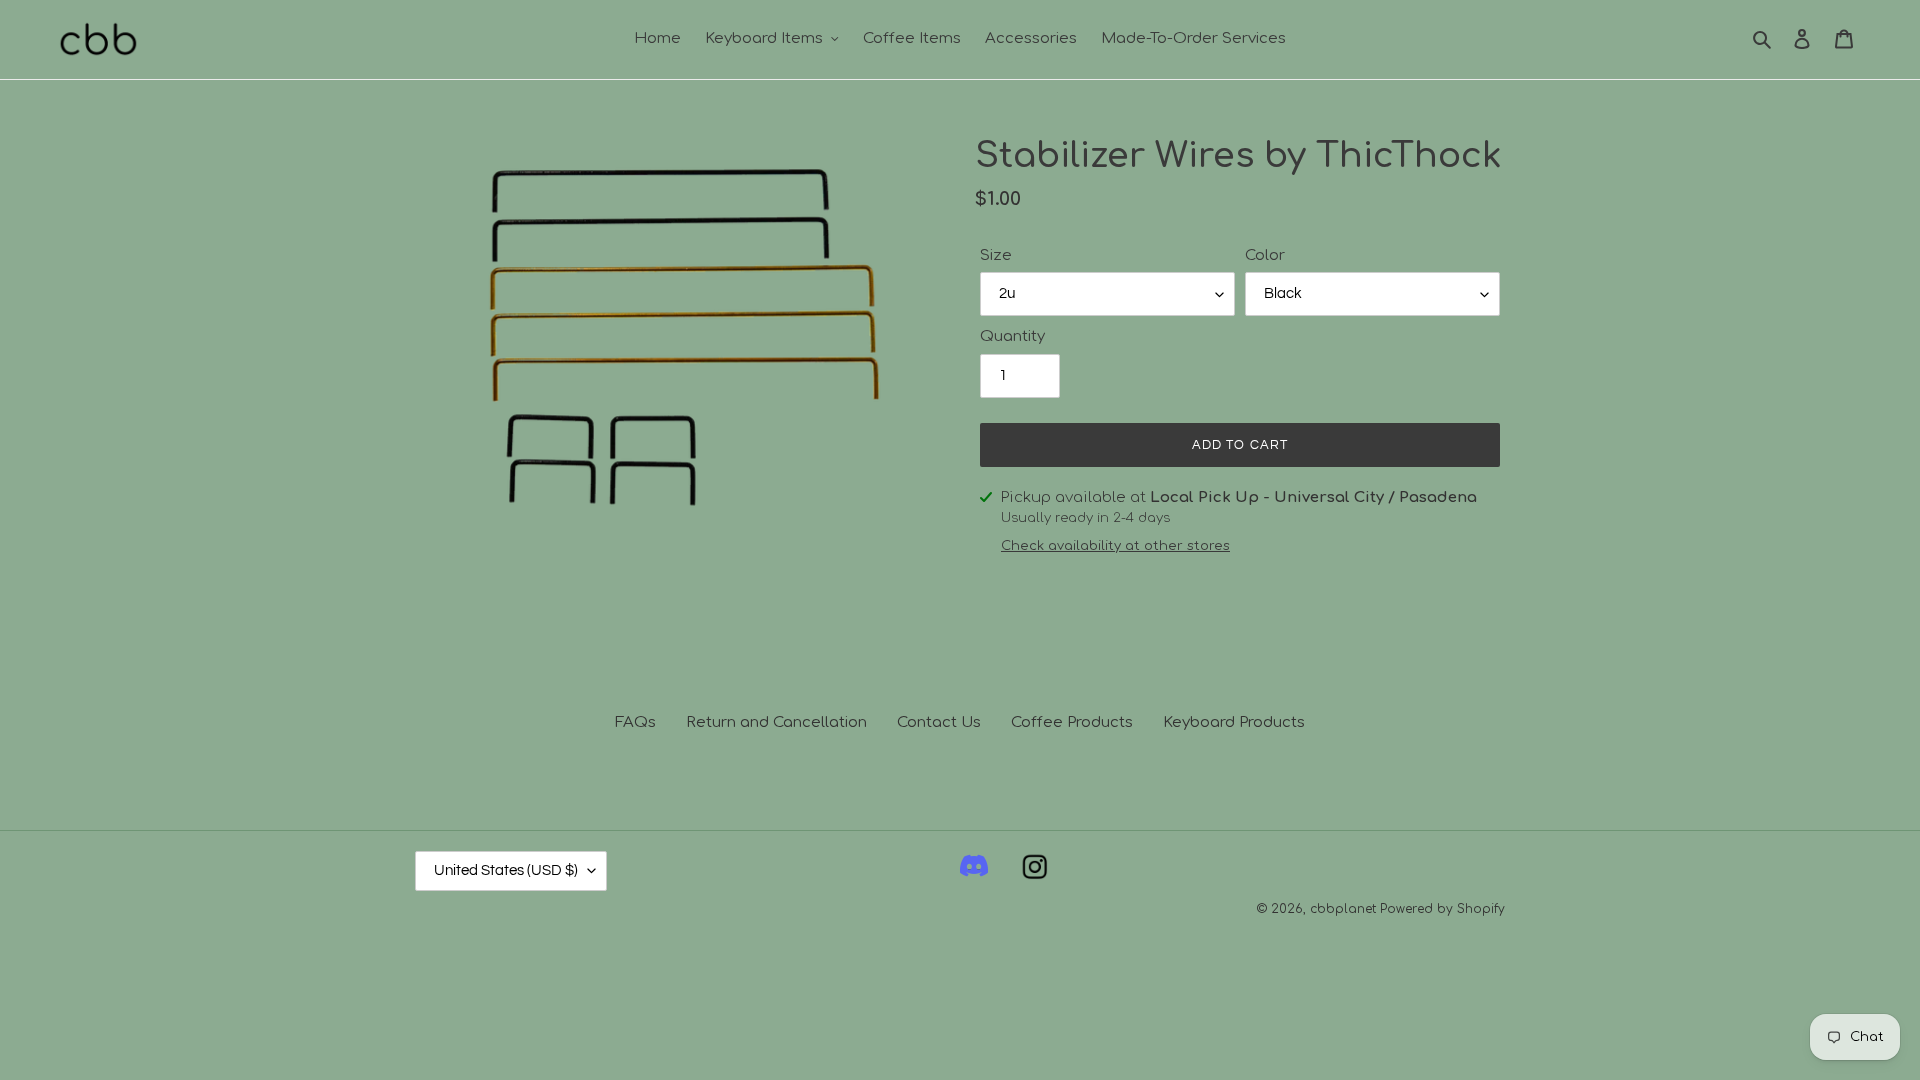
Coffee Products (1072, 722)
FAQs (635, 722)
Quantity (1012, 336)
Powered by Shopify (1442, 909)
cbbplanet (1343, 909)
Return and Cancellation (776, 722)
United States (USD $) (506, 870)
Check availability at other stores (1115, 546)
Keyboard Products (1234, 722)
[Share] (974, 871)
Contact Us (939, 722)
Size (996, 255)
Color (1265, 255)
